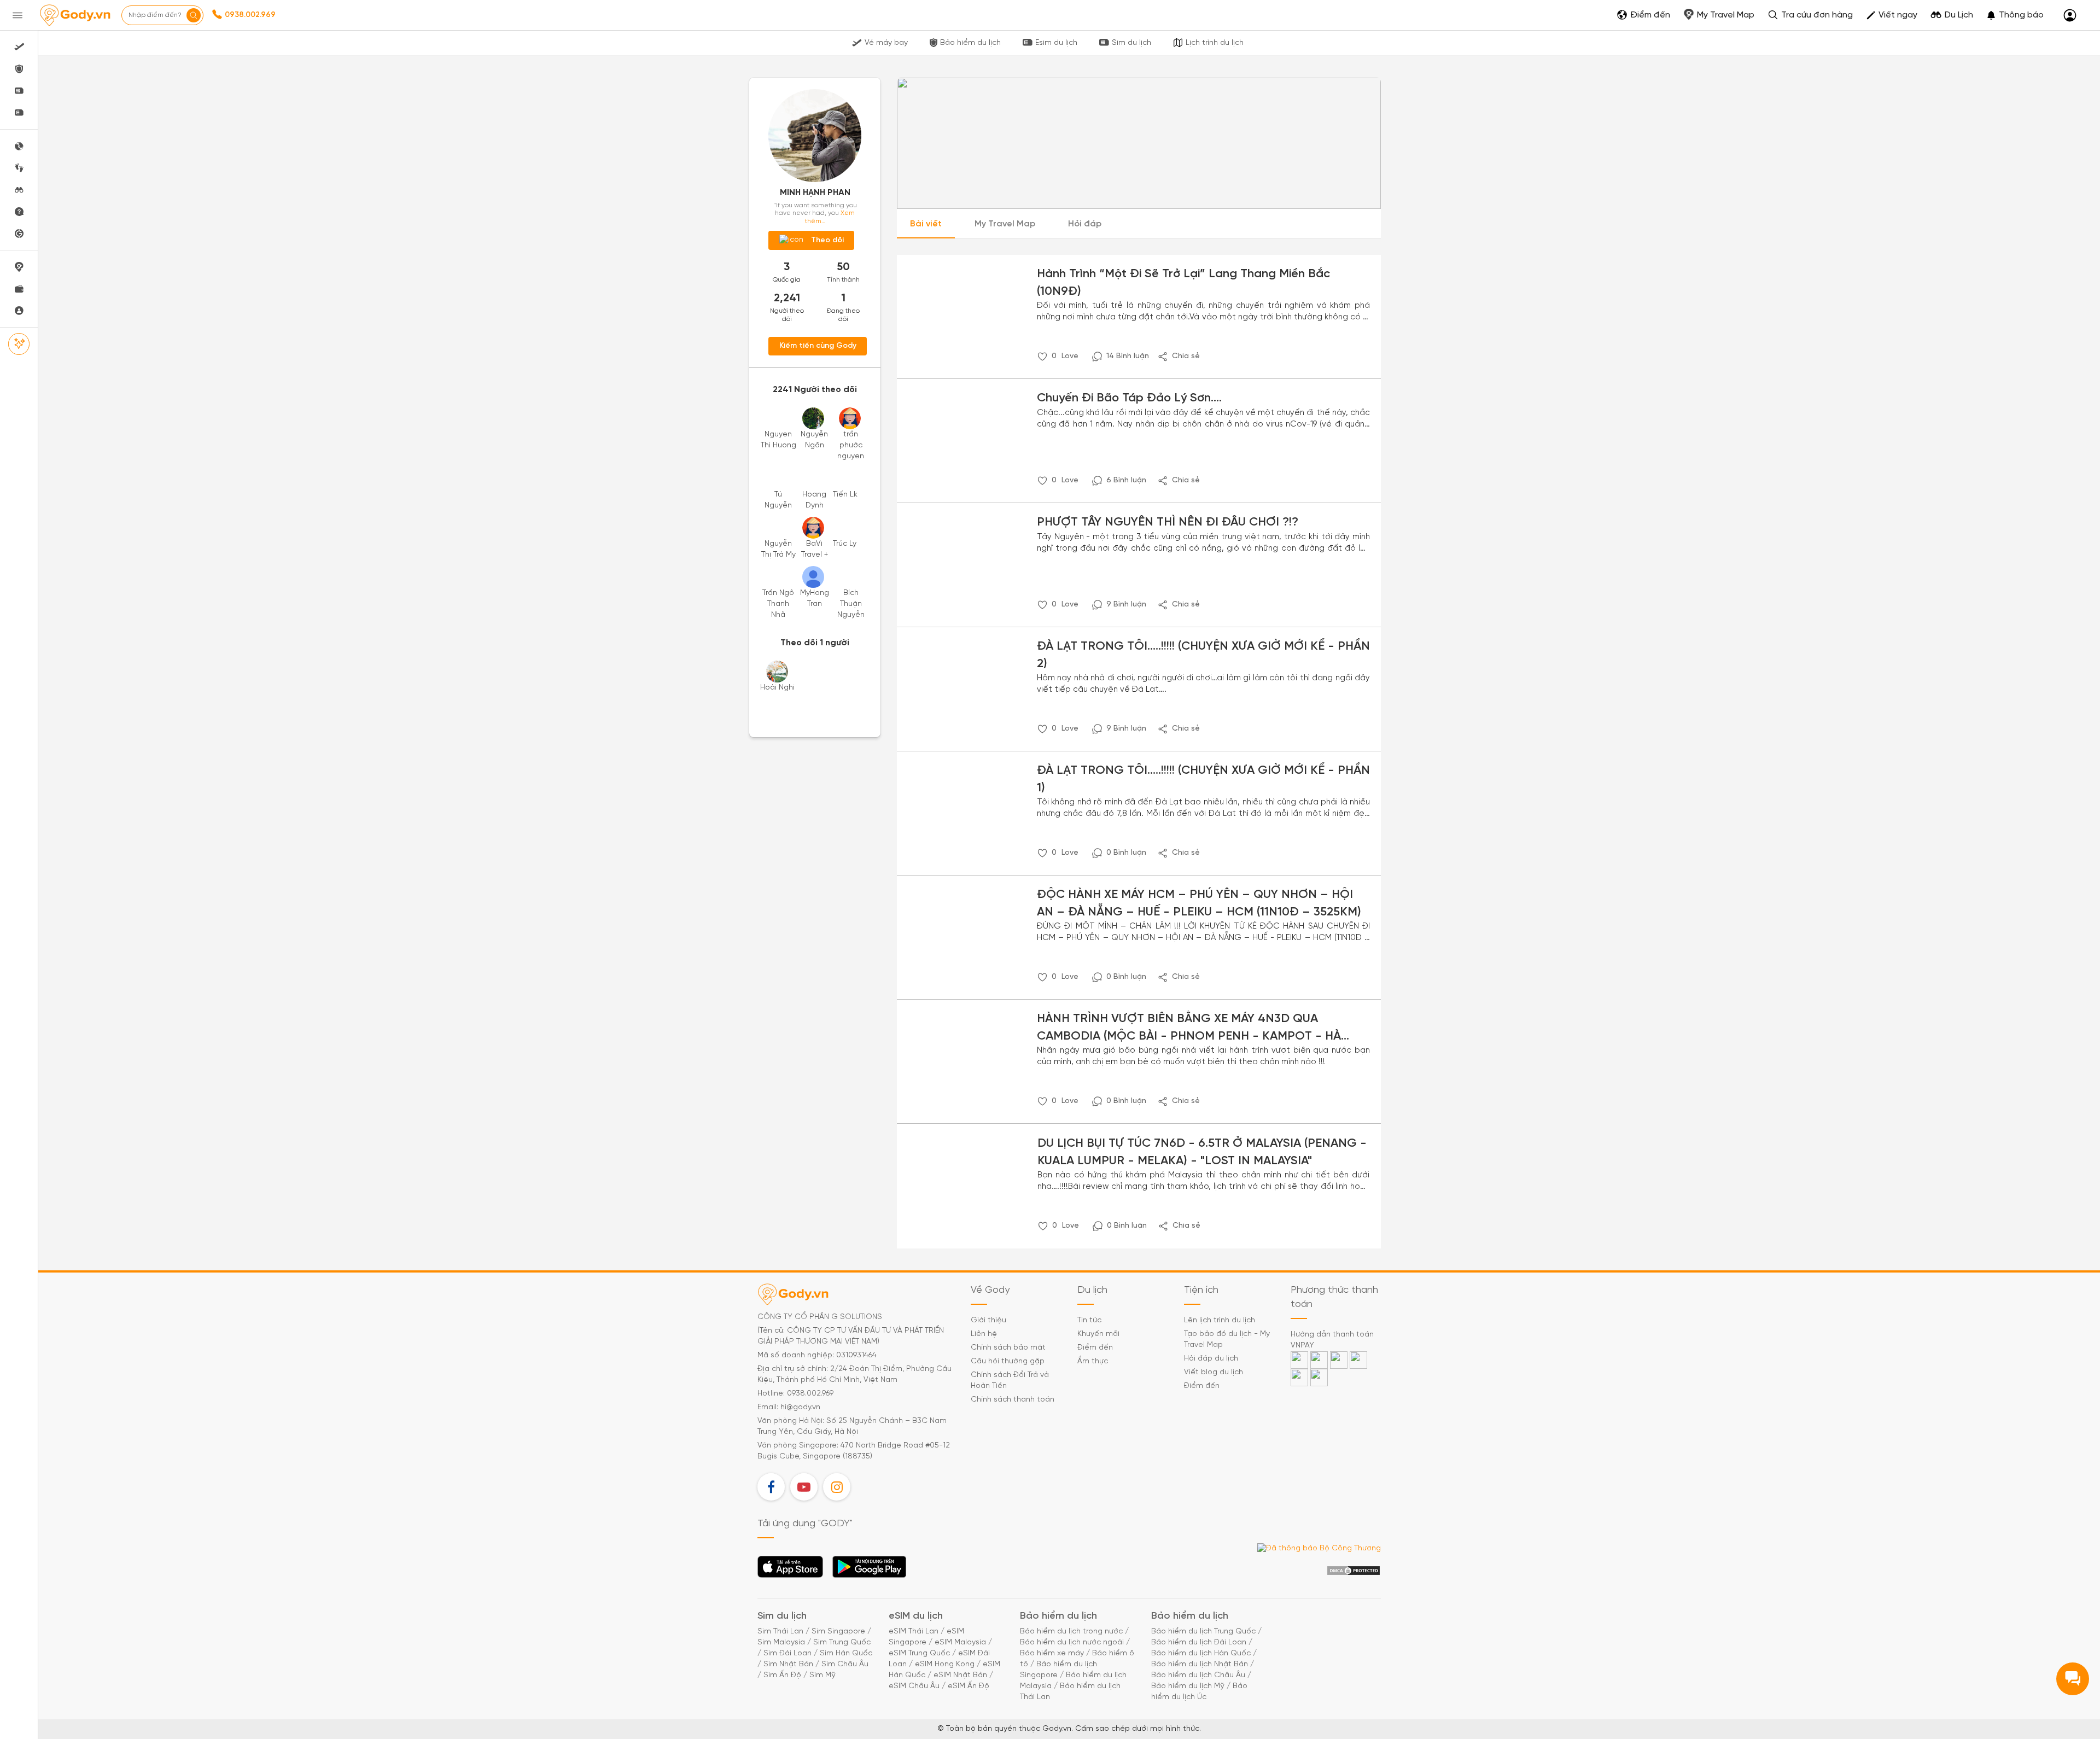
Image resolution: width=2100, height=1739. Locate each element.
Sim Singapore (838, 1632)
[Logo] (75, 15)
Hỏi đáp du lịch (1211, 1359)
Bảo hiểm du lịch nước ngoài (1072, 1642)
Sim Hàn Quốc (846, 1653)
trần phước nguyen (851, 445)
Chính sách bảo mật (1008, 1348)
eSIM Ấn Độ (969, 1686)
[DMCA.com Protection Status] (1354, 1571)
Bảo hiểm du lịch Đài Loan (1199, 1642)
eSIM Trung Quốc (919, 1653)
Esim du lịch (1056, 43)
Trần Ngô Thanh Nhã (778, 604)
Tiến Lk (845, 495)
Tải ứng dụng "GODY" (791, 1570)
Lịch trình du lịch (1215, 43)
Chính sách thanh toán (1013, 1400)
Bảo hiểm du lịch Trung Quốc (1203, 1632)
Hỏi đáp (1085, 224)
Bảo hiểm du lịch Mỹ (1188, 1686)
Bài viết (926, 224)
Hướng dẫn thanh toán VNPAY (1332, 1340)
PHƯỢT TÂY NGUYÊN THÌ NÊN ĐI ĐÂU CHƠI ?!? (1168, 522)
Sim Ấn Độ (782, 1675)
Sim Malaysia (781, 1642)
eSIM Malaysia (960, 1642)
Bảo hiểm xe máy (1052, 1653)
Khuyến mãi (1098, 1334)
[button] (2015, 15)
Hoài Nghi (777, 688)
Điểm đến (1095, 1348)
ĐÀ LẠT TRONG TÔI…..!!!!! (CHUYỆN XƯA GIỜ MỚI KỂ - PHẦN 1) (1203, 779)
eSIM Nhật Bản (960, 1675)
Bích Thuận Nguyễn (851, 604)
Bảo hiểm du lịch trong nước (1071, 1632)
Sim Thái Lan (780, 1632)
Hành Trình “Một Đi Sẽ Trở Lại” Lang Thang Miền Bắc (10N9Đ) (1183, 282)
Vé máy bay (886, 43)
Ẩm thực (1093, 1361)
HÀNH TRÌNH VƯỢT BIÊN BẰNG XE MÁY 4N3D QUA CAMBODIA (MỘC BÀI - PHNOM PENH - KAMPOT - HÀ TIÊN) (1189, 1029)
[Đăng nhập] (2070, 16)
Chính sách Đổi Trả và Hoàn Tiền (1010, 1381)
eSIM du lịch (916, 1616)
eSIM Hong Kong (945, 1664)
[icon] (1042, 357)
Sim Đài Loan (787, 1653)
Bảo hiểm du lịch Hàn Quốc (1201, 1653)
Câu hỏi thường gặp (1008, 1361)
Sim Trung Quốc (842, 1642)
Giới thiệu (988, 1320)
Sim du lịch (1131, 43)
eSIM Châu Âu (914, 1686)
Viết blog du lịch (1214, 1372)
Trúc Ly (845, 544)
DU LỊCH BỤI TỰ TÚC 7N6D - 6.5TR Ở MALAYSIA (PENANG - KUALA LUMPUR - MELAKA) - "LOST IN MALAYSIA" (1202, 1152)
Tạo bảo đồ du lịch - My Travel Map (1227, 1340)
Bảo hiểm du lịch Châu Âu (1198, 1675)
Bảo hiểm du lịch (970, 43)
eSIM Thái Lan (914, 1632)
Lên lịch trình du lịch (1220, 1320)
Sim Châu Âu (845, 1664)
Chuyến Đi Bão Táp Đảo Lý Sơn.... (1129, 398)
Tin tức (1089, 1320)
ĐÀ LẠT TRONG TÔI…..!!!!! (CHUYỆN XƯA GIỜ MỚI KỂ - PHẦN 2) (1203, 655)
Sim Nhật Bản (788, 1664)
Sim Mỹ (822, 1675)
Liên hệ (984, 1334)
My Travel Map (1005, 224)
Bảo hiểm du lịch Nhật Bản (1200, 1664)
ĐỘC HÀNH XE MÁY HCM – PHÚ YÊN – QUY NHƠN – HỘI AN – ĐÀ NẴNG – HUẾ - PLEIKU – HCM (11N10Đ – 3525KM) (1199, 903)
